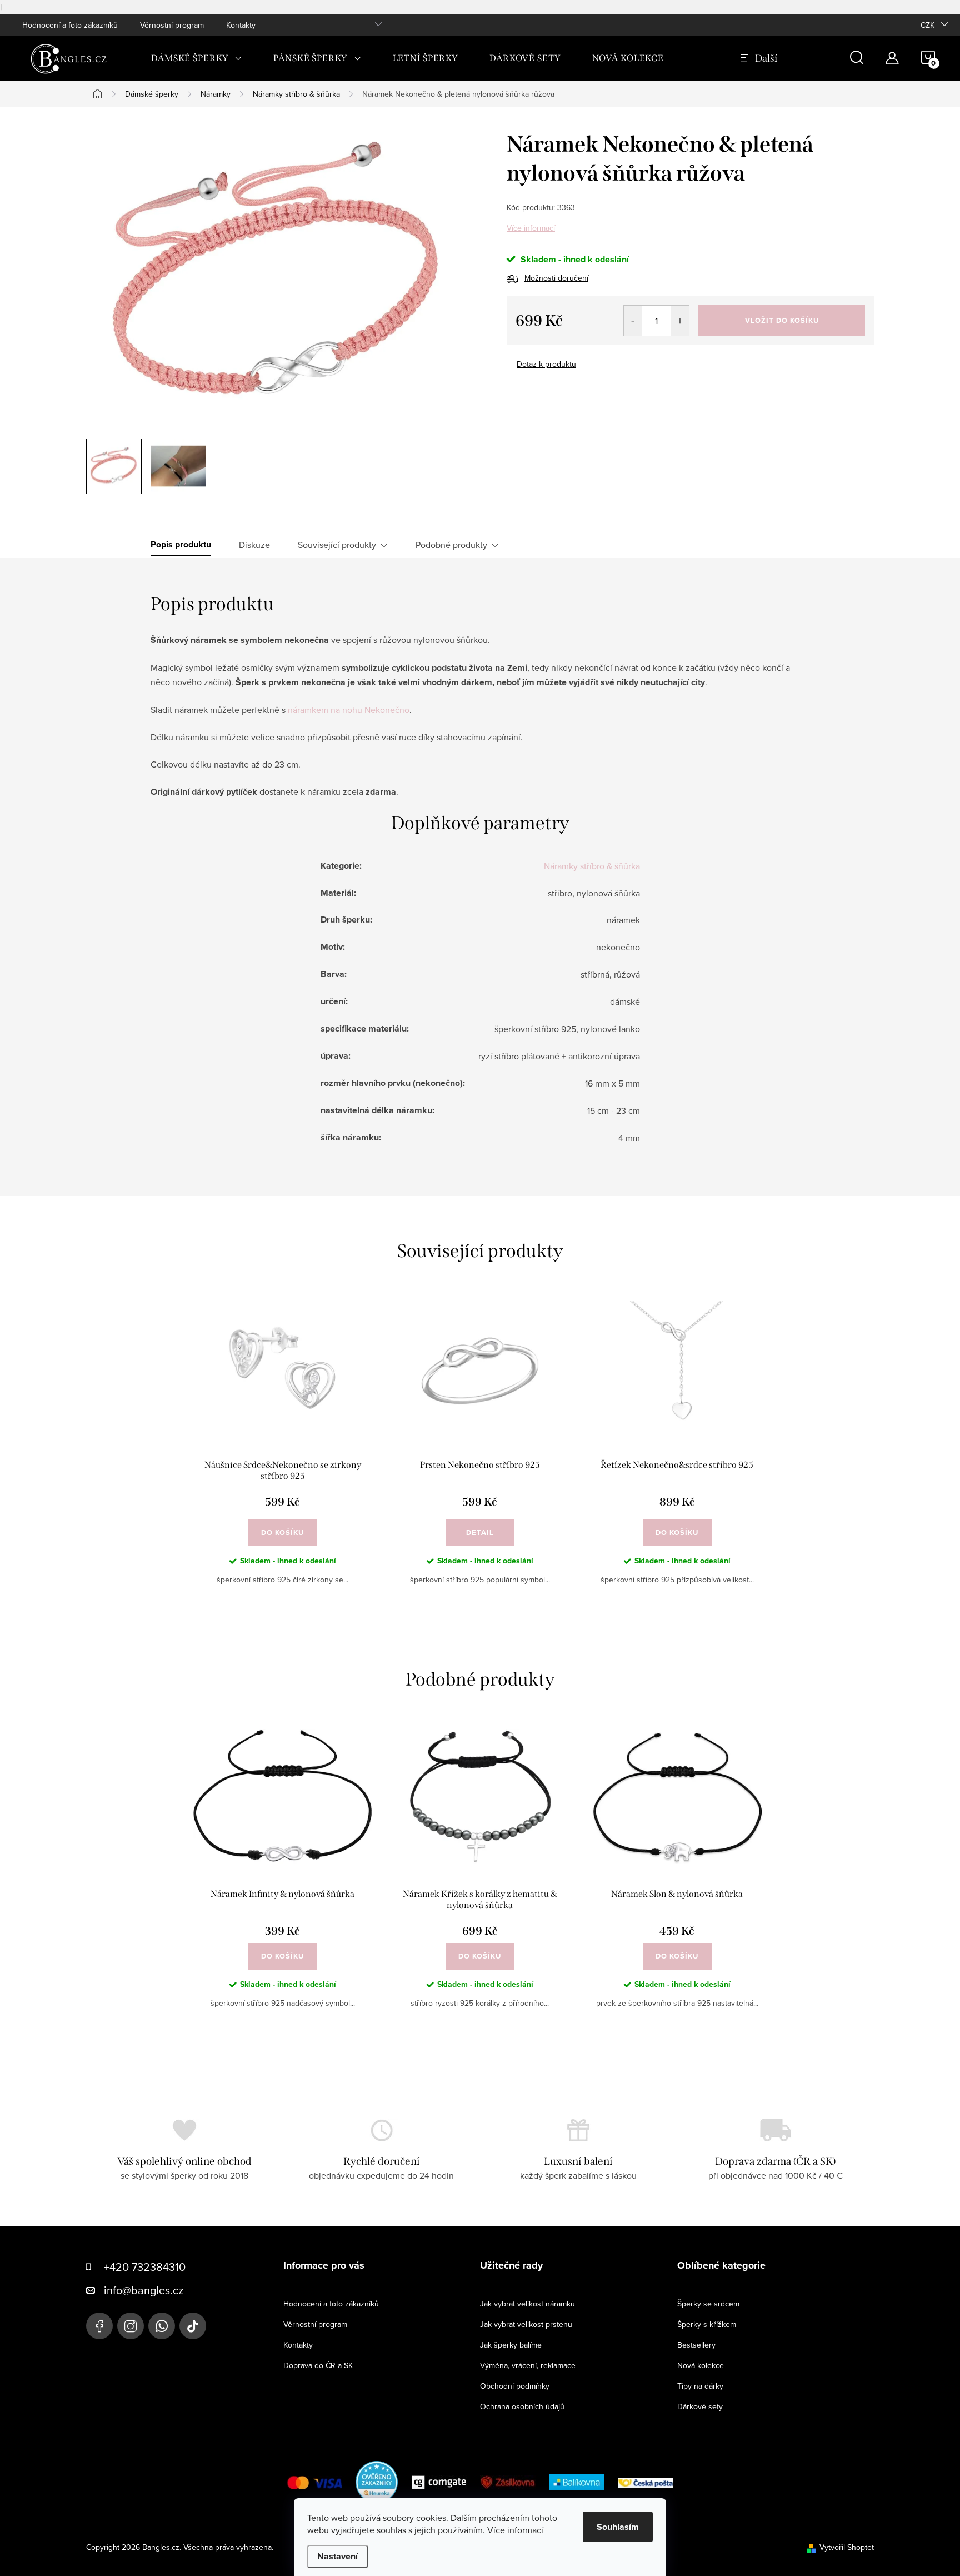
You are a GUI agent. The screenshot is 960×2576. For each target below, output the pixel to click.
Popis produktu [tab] (181, 545)
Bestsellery (696, 2345)
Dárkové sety (700, 2406)
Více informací (531, 228)
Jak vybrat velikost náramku (527, 2304)
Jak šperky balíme (511, 2345)
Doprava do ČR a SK (318, 2365)
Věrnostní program (172, 25)
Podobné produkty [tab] (451, 545)
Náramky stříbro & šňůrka (592, 866)
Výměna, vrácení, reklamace (528, 2365)
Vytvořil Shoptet (847, 2547)
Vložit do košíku (782, 320)
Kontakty (241, 25)
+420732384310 (162, 2326)
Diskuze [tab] (254, 545)
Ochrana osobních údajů (522, 2406)
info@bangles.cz (144, 2290)
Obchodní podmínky (515, 2386)
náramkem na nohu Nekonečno (349, 710)
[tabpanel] (282, 1452)
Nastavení (337, 2556)
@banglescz (193, 2326)
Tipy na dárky (700, 2386)
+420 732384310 (145, 2267)
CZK (927, 25)
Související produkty (337, 545)
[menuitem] (197, 58)
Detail (480, 1533)
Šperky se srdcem (708, 2304)
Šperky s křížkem (707, 2324)
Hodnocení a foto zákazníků (70, 25)
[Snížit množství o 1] (633, 321)
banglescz (131, 2326)
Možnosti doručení (556, 278)
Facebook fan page (99, 2326)
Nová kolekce (701, 2365)
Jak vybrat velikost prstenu (526, 2324)
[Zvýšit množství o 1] (680, 321)
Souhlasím (618, 2527)
